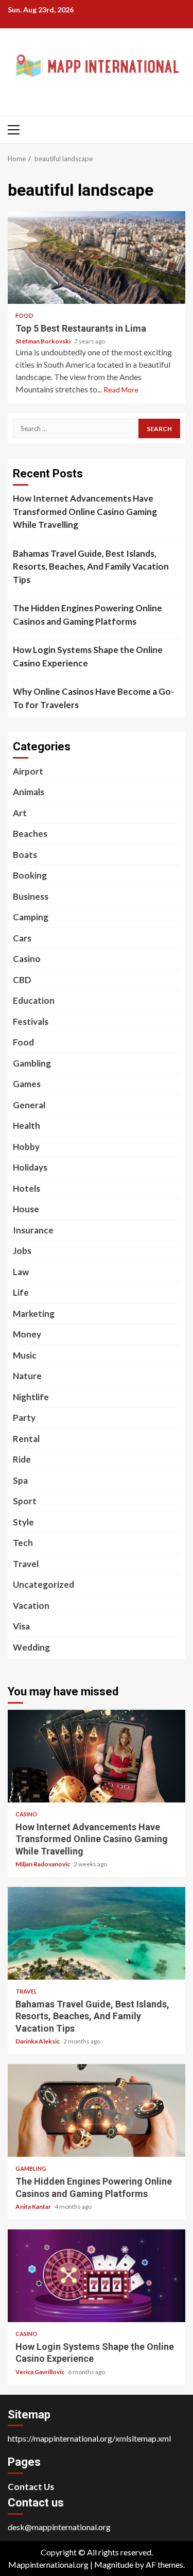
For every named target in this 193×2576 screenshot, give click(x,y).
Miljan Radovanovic (43, 1864)
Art (20, 813)
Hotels (27, 1188)
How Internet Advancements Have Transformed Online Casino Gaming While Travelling (85, 511)
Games (27, 1084)
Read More (121, 390)
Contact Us (31, 2487)
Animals (29, 792)
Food (24, 315)
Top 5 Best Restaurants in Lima (97, 257)
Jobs (22, 1251)
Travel (26, 1564)
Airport (28, 771)
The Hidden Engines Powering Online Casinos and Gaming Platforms (87, 615)
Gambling (32, 1063)
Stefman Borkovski (43, 341)
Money (27, 1334)
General (29, 1105)
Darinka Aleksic (38, 2041)
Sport (25, 1501)
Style (23, 1522)
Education (34, 1000)
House (26, 1209)
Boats (25, 855)
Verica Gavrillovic (40, 2372)
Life (21, 1292)
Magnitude (114, 2564)
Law (21, 1272)
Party (24, 1418)
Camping (31, 917)
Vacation (31, 1605)
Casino (27, 959)
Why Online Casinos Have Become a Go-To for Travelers (93, 698)
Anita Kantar (34, 2206)
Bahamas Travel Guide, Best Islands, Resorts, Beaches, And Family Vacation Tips (91, 566)
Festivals (31, 1021)
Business (31, 896)
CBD (22, 980)
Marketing (34, 1313)
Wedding (31, 1647)
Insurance (33, 1230)
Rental (26, 1439)
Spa (20, 1480)
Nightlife (31, 1397)
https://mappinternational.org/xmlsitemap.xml (89, 2438)
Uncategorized (43, 1584)
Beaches (30, 834)
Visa (21, 1626)
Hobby (26, 1147)
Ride (22, 1459)
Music (25, 1355)
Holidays (30, 1167)
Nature (27, 1376)
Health (27, 1126)
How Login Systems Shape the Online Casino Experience (88, 656)
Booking (30, 875)
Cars (22, 938)
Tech (23, 1543)
